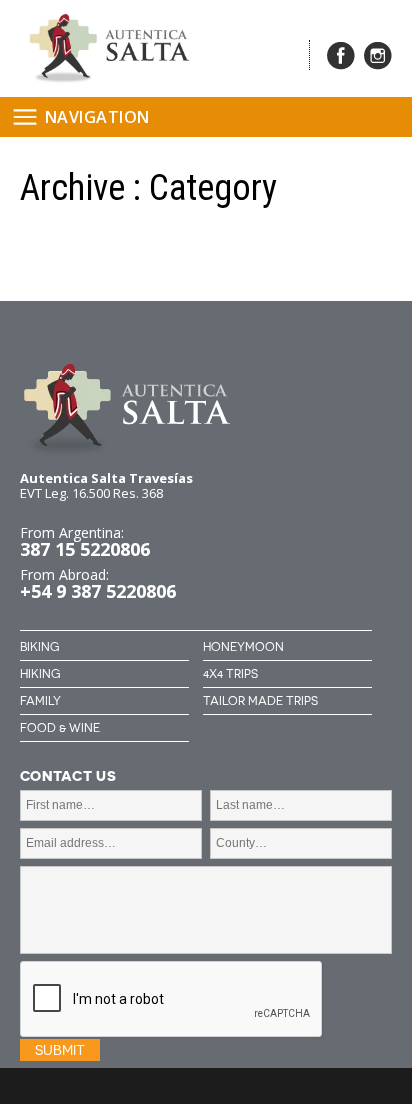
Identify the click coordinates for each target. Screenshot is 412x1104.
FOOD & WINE (60, 728)
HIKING (40, 674)
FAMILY (40, 701)
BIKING (39, 647)
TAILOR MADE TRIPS (260, 701)
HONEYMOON (243, 647)
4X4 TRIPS (230, 674)
